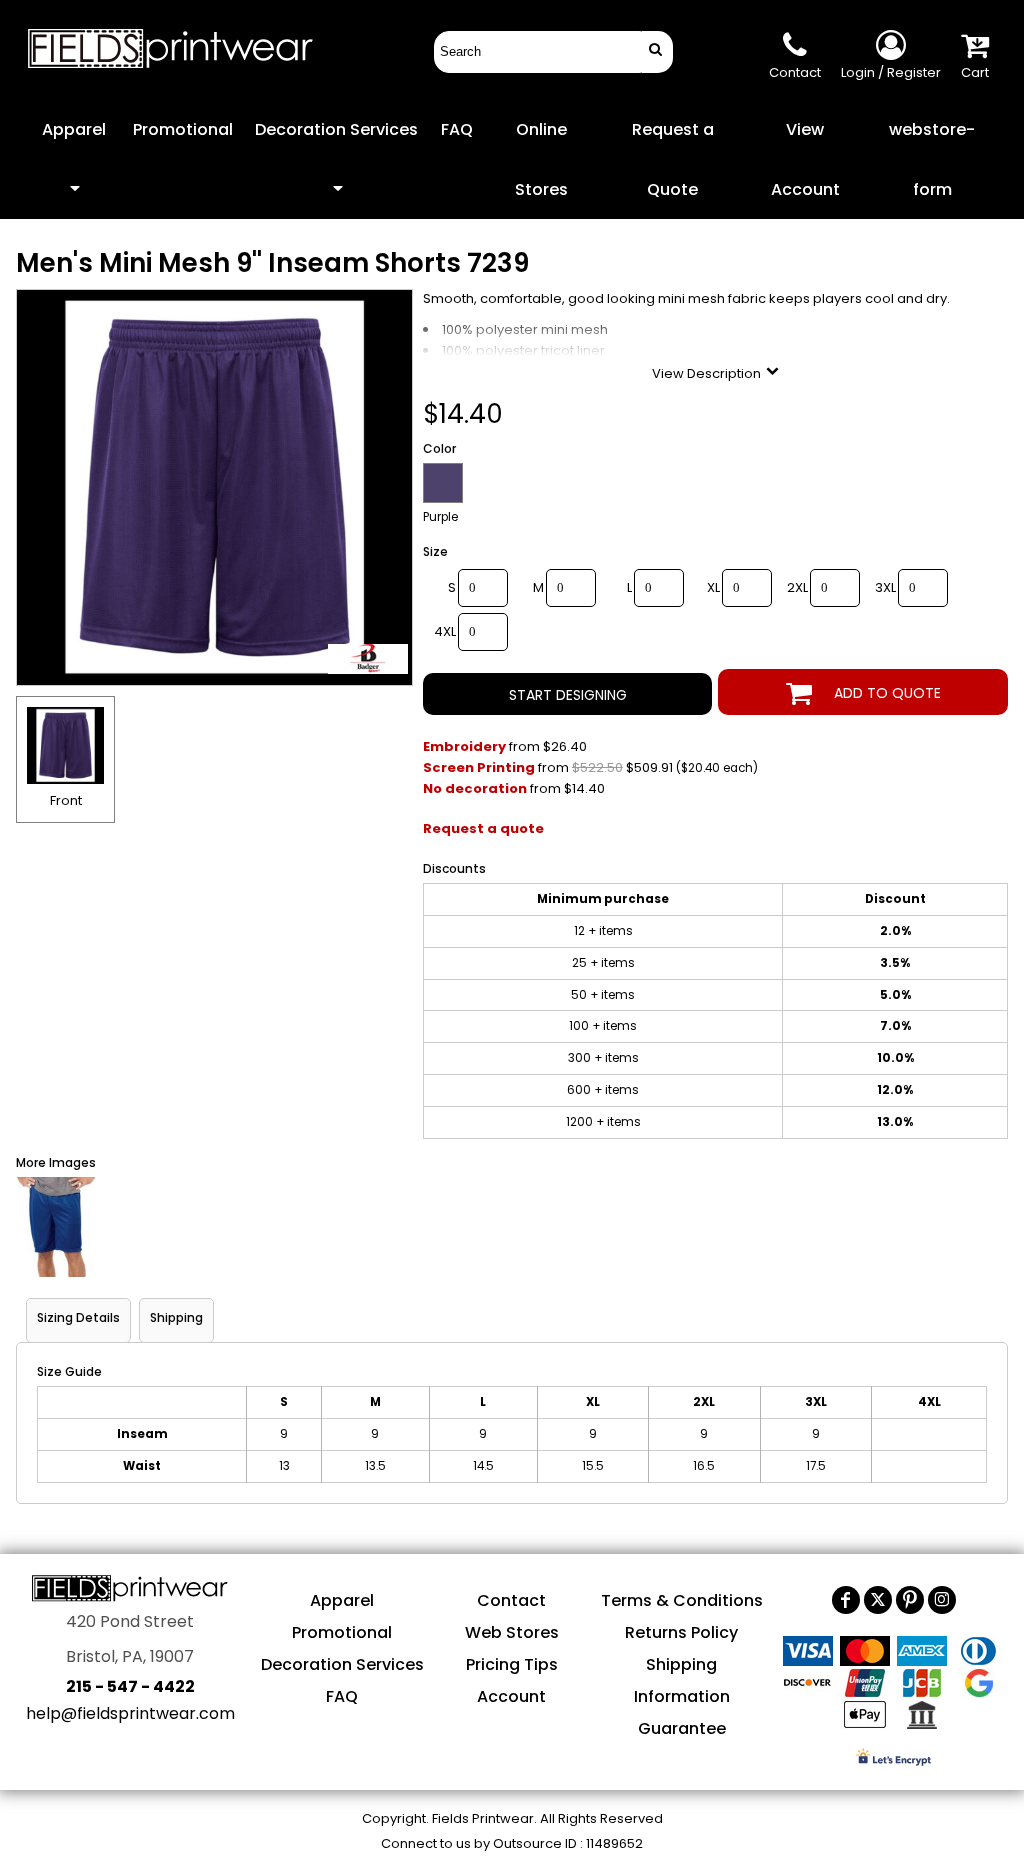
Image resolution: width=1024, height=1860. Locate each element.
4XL (445, 631)
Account (511, 1696)
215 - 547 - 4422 (130, 1686)
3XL (885, 587)
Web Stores (512, 1632)
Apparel (342, 1600)
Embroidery (464, 746)
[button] (74, 159)
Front (66, 800)
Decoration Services (342, 1664)
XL (713, 587)
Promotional (342, 1632)
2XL (797, 587)
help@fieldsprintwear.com (130, 1713)
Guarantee (682, 1728)
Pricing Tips (512, 1664)
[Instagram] (942, 1600)
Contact (511, 1600)
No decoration (475, 788)
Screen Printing (479, 767)
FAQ (342, 1696)
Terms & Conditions (682, 1600)
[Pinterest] (910, 1600)
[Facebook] (846, 1600)
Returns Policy (681, 1632)
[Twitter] (878, 1600)
